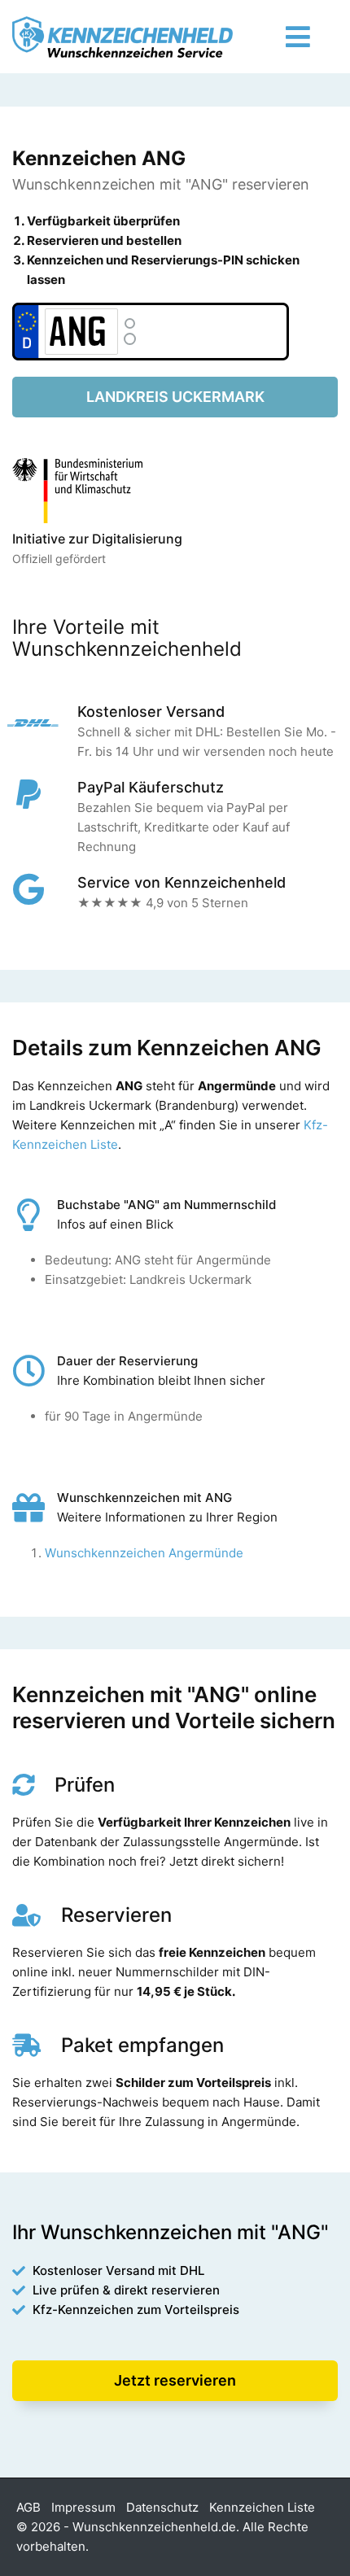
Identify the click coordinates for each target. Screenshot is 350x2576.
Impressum (83, 2507)
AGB (28, 2507)
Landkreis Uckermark (175, 397)
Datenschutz (162, 2507)
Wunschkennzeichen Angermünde (144, 1553)
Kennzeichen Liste (262, 2507)
